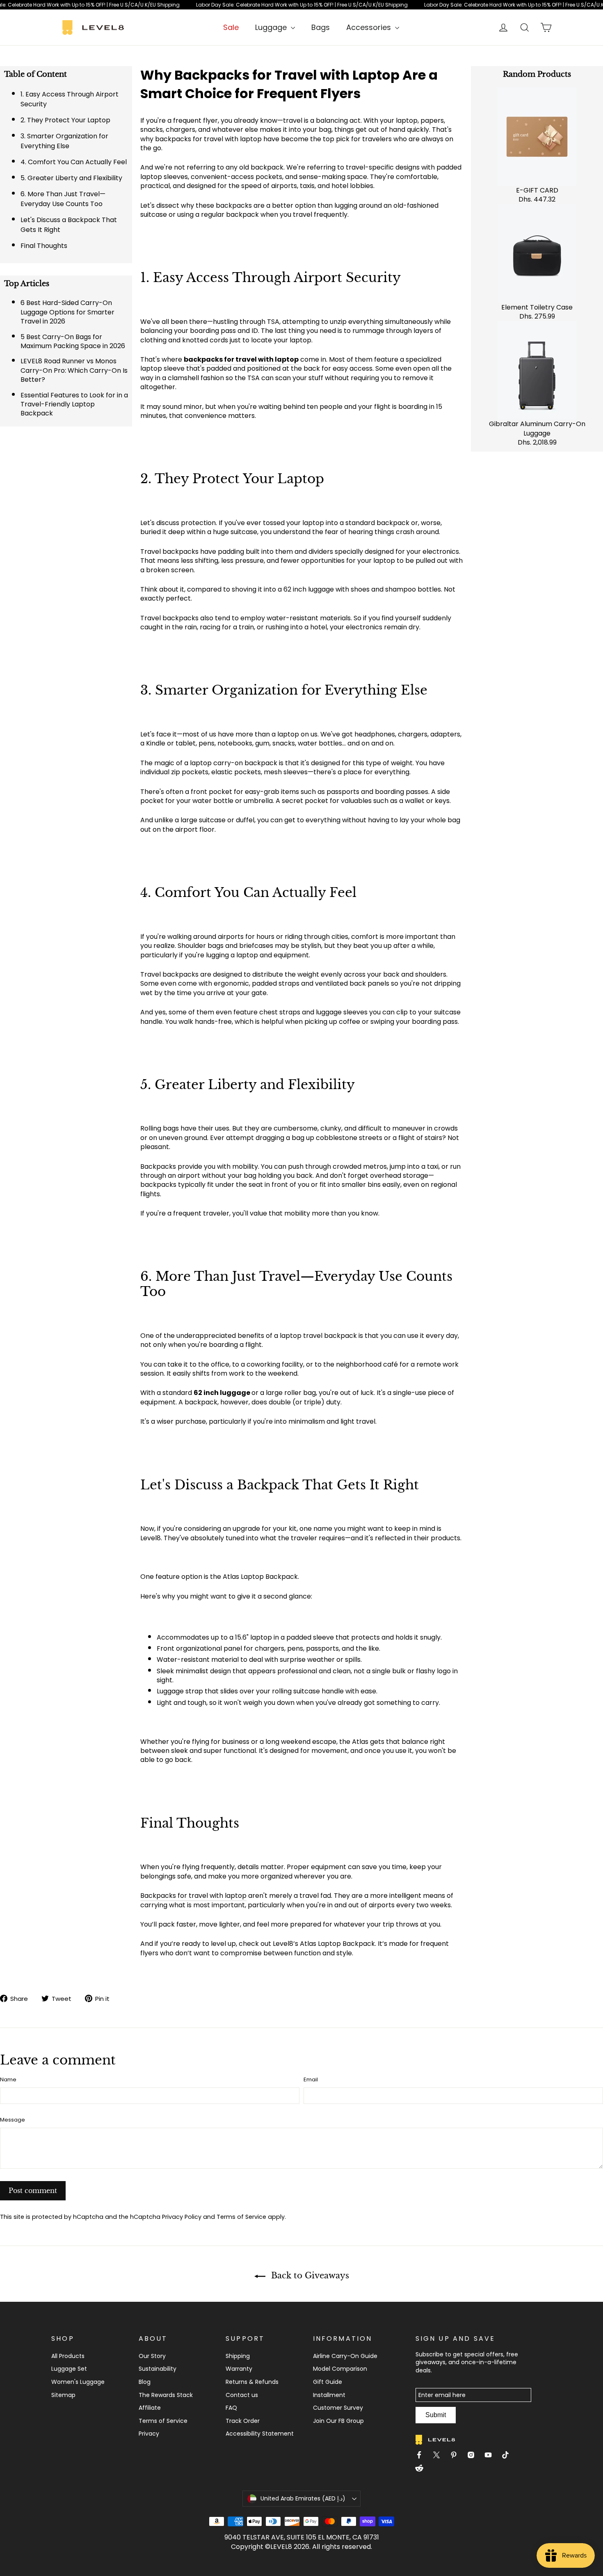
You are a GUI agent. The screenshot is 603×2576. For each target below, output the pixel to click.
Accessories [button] (370, 27)
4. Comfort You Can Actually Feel (74, 162)
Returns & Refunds (252, 2382)
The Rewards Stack (166, 2395)
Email (311, 2080)
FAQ (231, 2408)
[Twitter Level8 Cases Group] (440, 2456)
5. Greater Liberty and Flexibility (71, 178)
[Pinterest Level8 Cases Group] (457, 2456)
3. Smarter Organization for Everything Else (64, 141)
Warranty (239, 2369)
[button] (301, 2498)
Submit (436, 2415)
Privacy (149, 2434)
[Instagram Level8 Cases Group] (474, 2456)
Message (13, 2120)
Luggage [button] (272, 27)
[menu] (275, 27)
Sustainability (158, 2369)
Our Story (152, 2356)
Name (8, 2080)
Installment (329, 2395)
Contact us (242, 2395)
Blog (145, 2382)
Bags (321, 27)
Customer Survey (338, 2408)
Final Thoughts (44, 246)
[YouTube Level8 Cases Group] (491, 2456)
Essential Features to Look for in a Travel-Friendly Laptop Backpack (74, 404)
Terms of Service (241, 2217)
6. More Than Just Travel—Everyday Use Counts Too (63, 199)
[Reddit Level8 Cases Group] (423, 2469)
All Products (68, 2356)
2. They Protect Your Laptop (65, 120)
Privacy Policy (182, 2217)
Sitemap (63, 2395)
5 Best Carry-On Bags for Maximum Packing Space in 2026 (73, 341)
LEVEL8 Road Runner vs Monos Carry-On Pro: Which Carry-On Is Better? (74, 370)
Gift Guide (328, 2382)
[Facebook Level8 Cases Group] (423, 2456)
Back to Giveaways (309, 2276)
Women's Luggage (78, 2382)
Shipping (238, 2356)
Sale (231, 27)
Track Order (243, 2421)
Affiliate (150, 2408)
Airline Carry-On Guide (345, 2356)
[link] (301, 5)
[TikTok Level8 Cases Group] (509, 2456)
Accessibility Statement (260, 2434)
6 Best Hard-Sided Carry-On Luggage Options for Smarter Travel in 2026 (67, 312)
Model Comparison (340, 2369)
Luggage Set (69, 2369)
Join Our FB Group (338, 2421)
